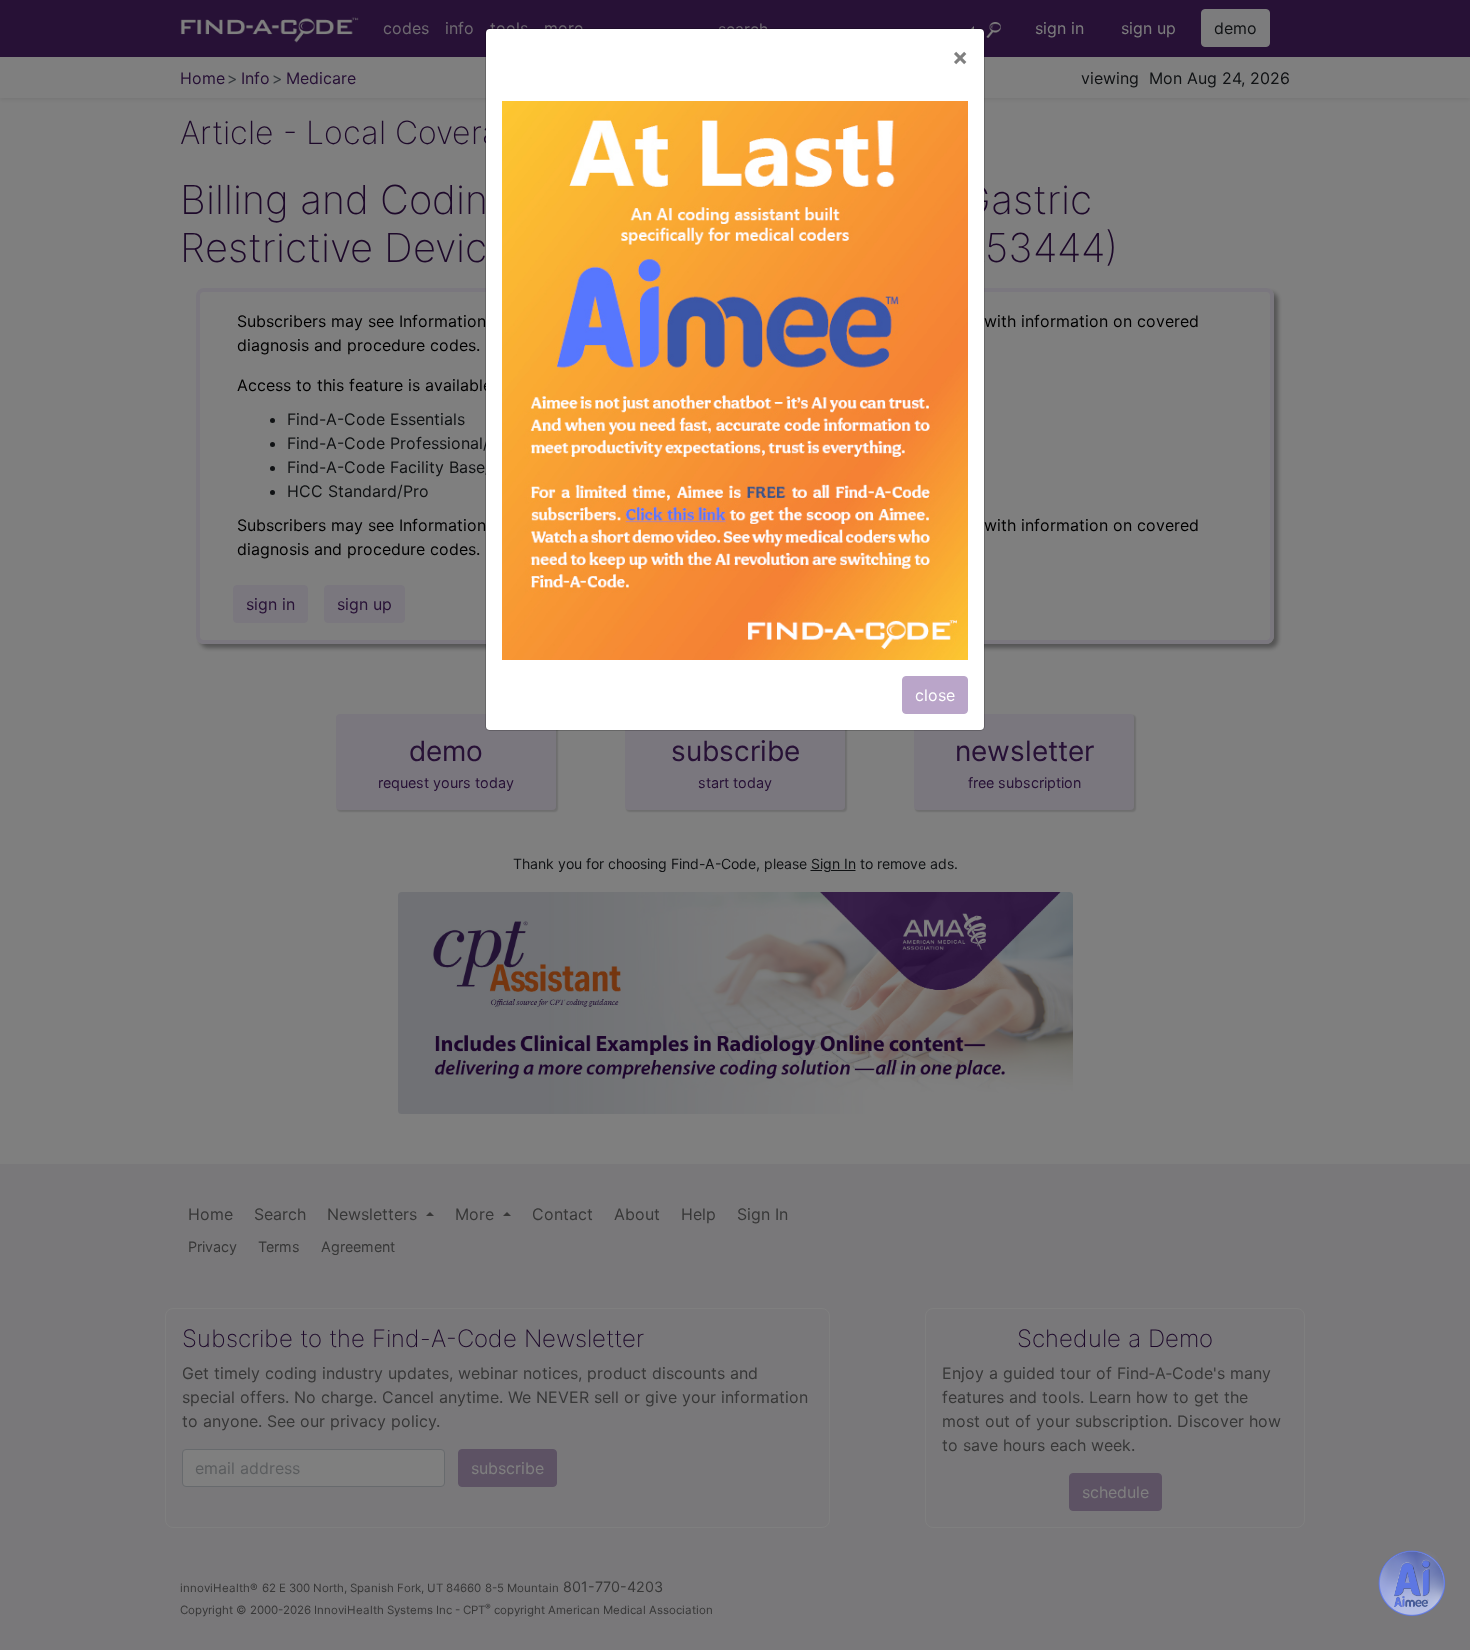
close (935, 695)
